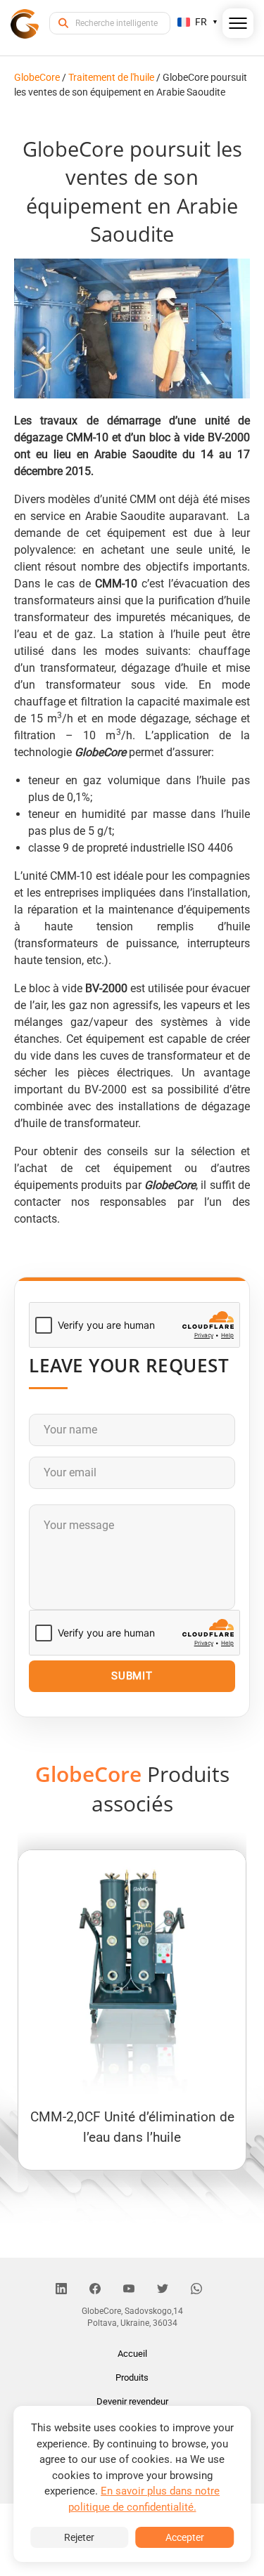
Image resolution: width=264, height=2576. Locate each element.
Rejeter (79, 2537)
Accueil (132, 2354)
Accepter (185, 2537)
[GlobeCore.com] (25, 23)
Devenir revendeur (132, 2401)
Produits (132, 2377)
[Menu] (238, 26)
